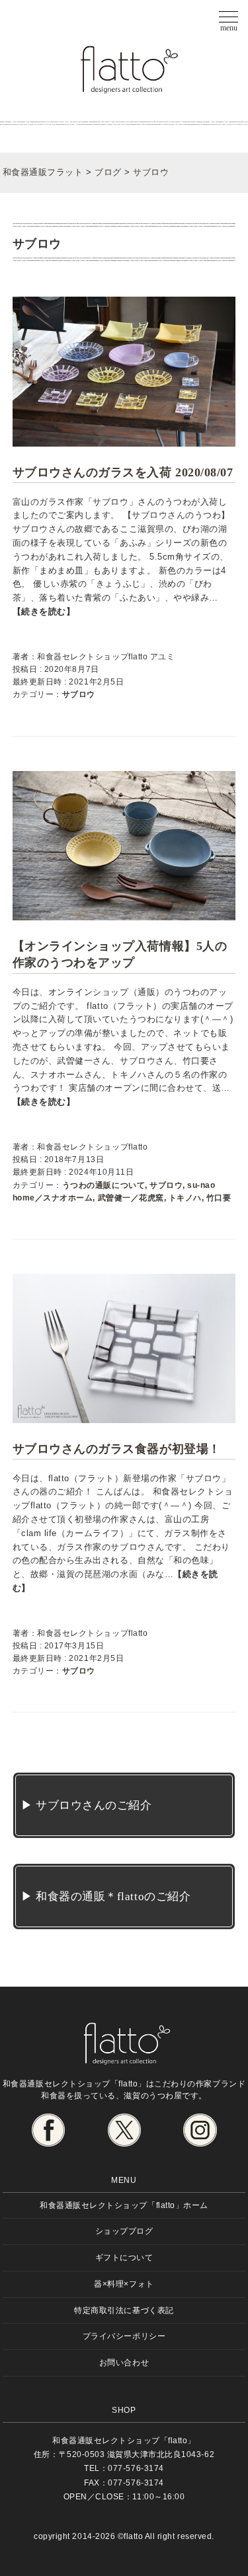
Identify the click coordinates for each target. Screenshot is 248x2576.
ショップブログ (124, 2231)
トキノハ (185, 1198)
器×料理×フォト (124, 2284)
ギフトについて (124, 2257)
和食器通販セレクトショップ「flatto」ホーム (124, 2205)
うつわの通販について (103, 1185)
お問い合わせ (124, 2362)
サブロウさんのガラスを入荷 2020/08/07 (123, 472)
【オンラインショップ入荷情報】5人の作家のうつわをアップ (120, 954)
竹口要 (219, 1198)
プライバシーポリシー (124, 2336)
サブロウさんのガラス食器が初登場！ (117, 1449)
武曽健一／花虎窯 (131, 1198)
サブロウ (79, 694)
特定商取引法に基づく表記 (124, 2310)
